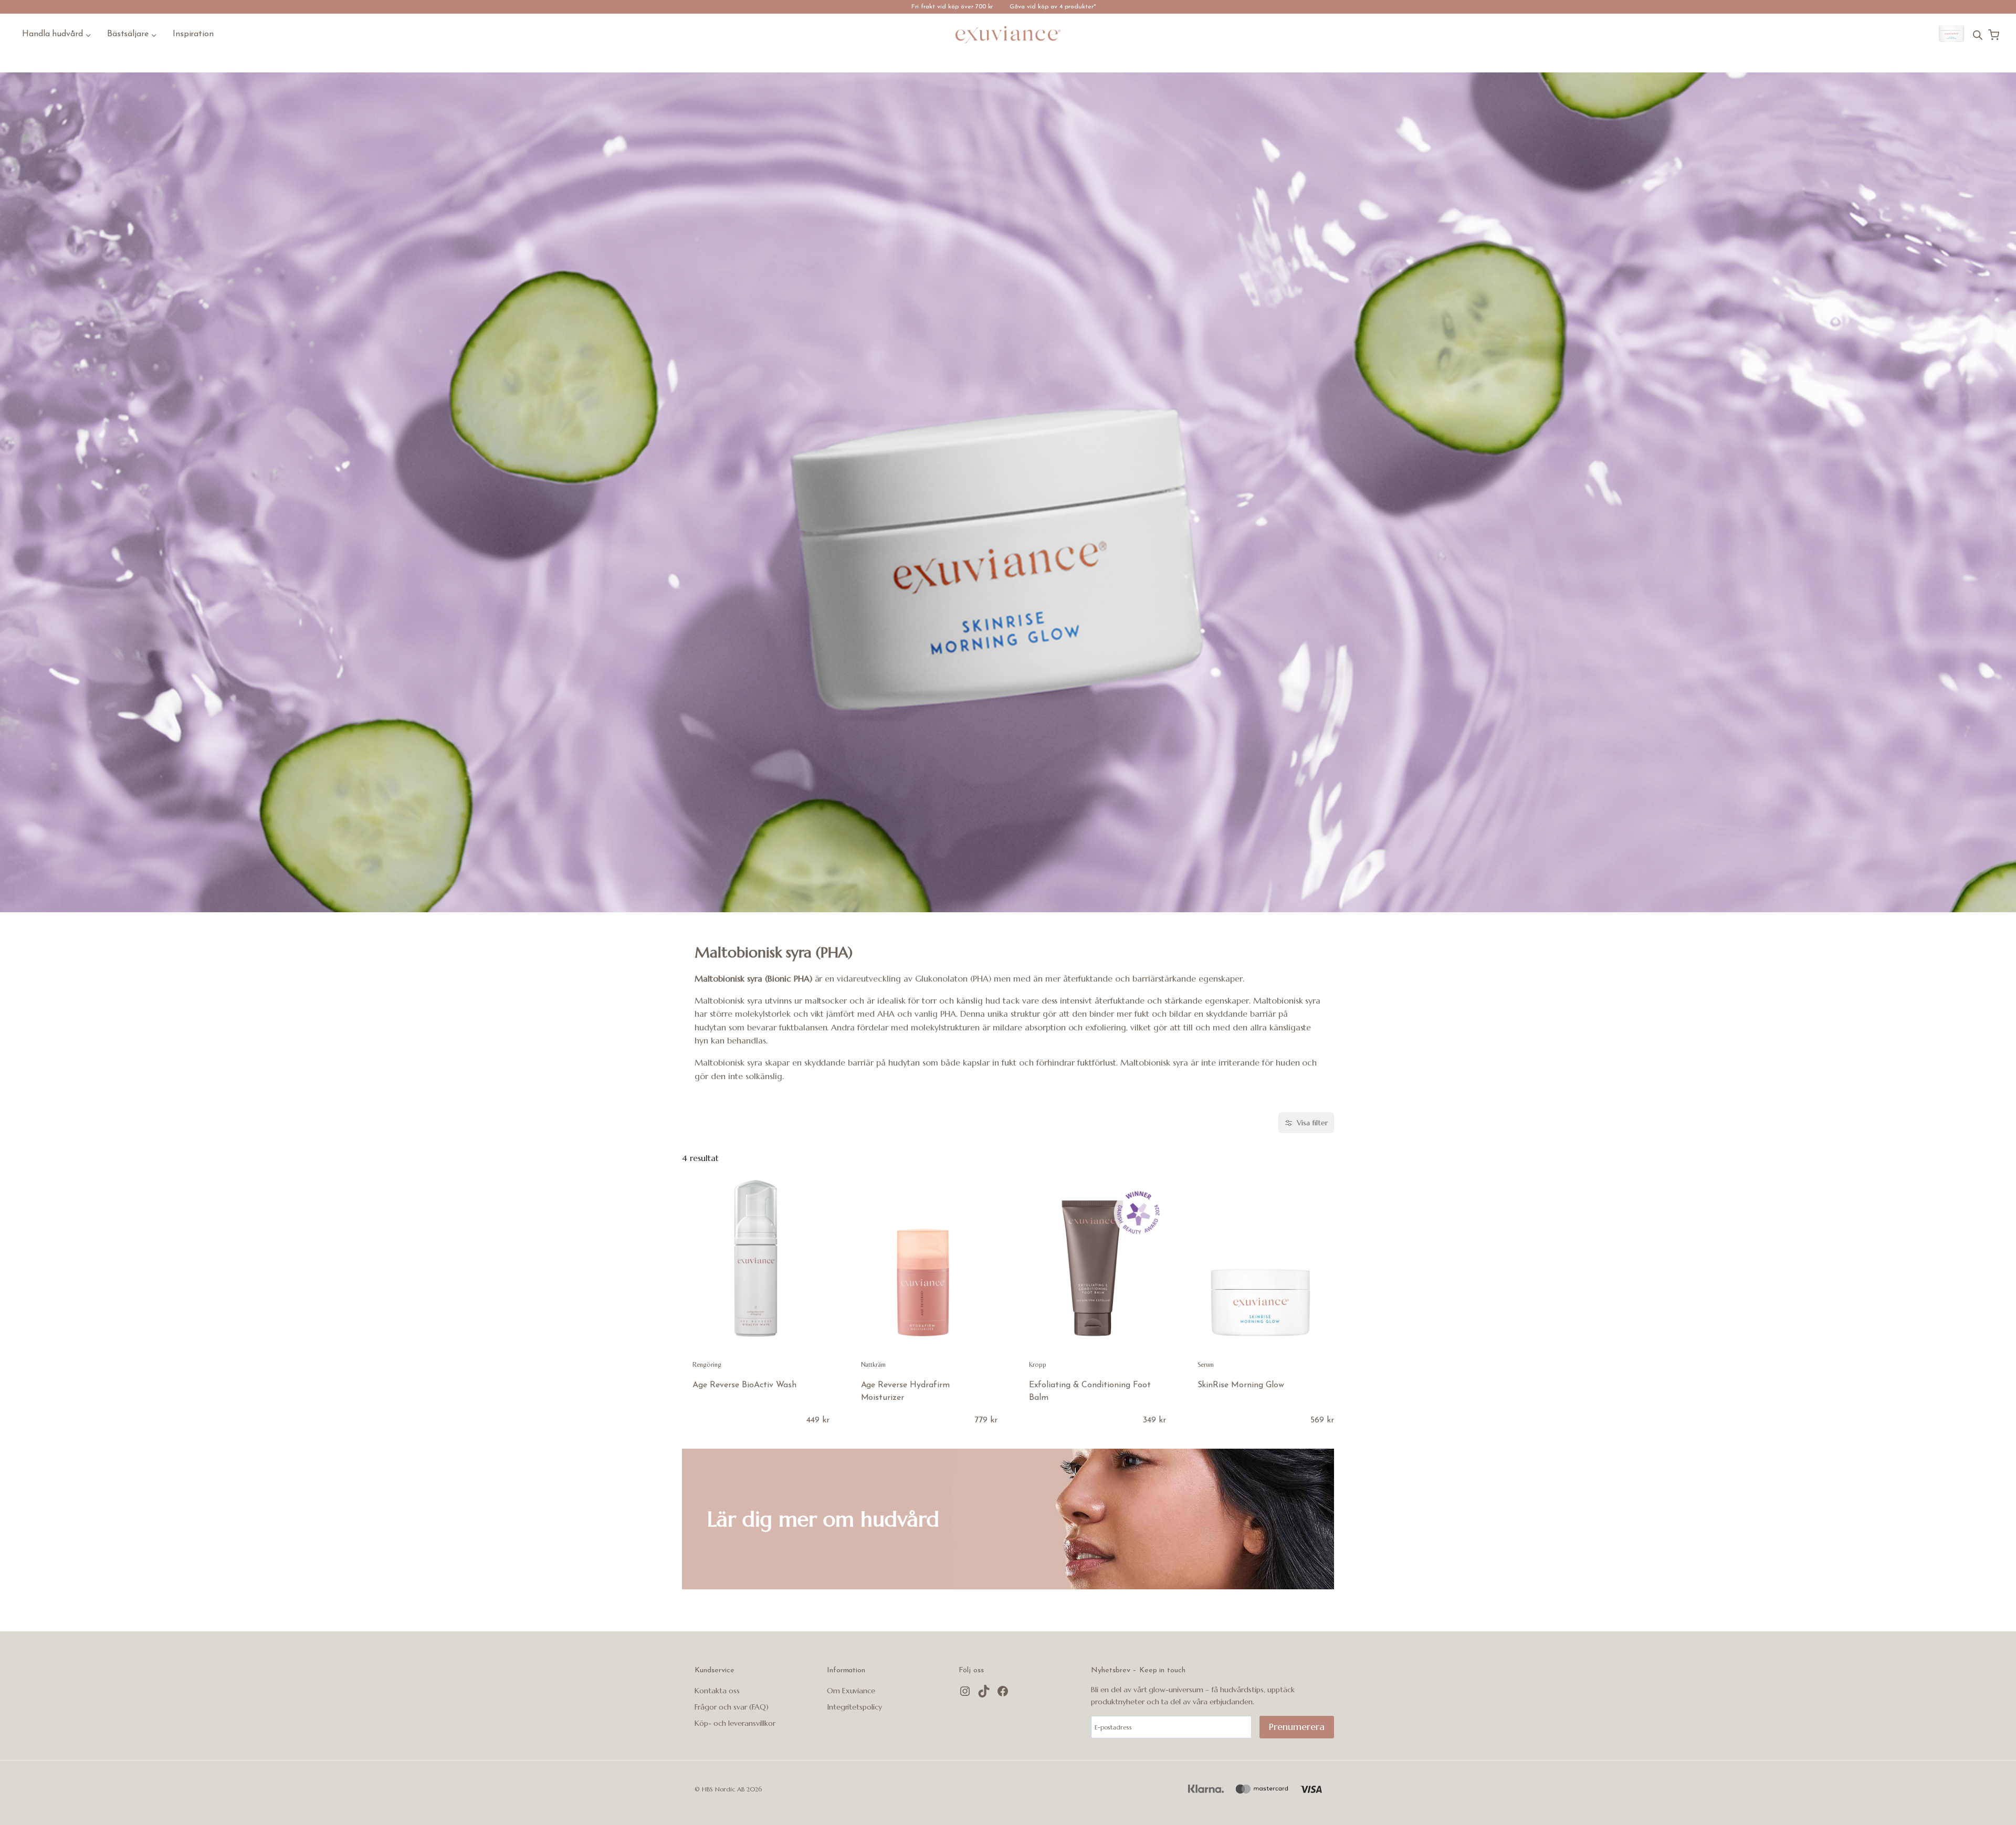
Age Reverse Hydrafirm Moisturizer (906, 1391)
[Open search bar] (1978, 35)
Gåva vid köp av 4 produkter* (1053, 7)
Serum (1206, 1364)
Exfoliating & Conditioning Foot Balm (1090, 1391)
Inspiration (193, 34)
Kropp (1038, 1364)
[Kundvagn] (1994, 35)
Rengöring (707, 1364)
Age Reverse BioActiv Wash (744, 1385)
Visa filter (1312, 1123)
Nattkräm (874, 1364)
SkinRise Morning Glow (1241, 1385)
